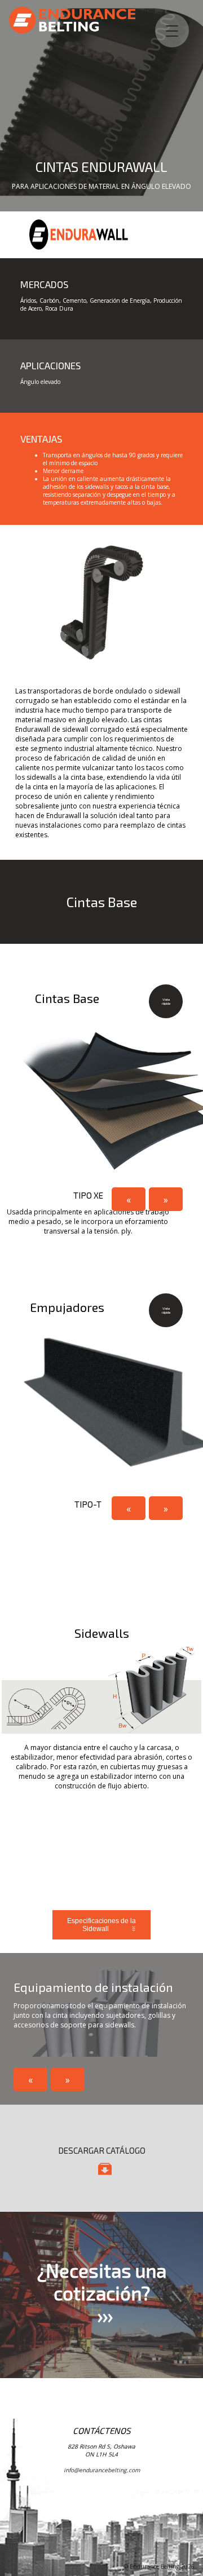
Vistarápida (160, 1006)
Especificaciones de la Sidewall (101, 1925)
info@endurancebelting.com (102, 2470)
